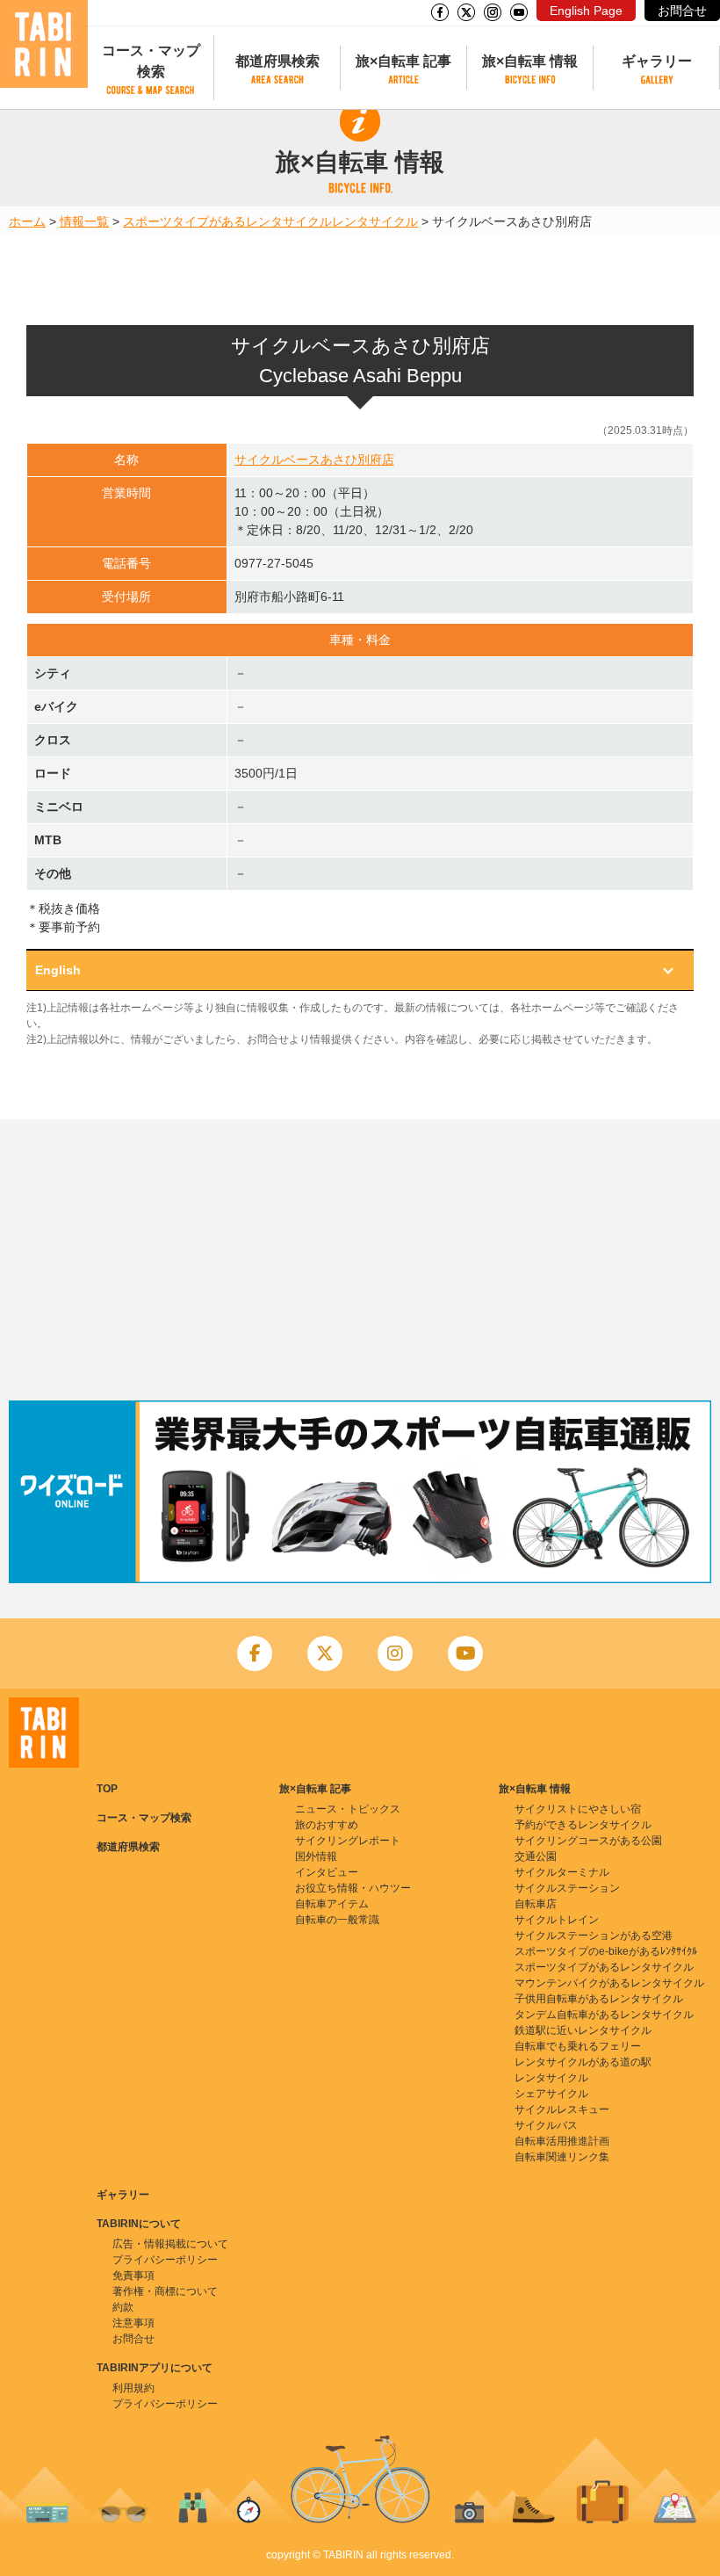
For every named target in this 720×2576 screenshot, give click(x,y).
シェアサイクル (551, 2094)
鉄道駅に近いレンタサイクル (583, 2030)
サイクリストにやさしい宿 (578, 1809)
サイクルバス (546, 2125)
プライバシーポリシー (165, 2260)
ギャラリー (657, 61)
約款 (123, 2307)
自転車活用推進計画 (562, 2141)
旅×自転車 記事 (403, 61)
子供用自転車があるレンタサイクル (599, 1999)
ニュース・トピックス (348, 1809)
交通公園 (536, 1856)
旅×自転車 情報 (530, 61)
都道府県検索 (277, 61)
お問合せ (682, 11)
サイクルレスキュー (562, 2109)
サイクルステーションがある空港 (594, 1936)
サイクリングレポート (348, 1841)
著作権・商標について (165, 2291)
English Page (586, 11)
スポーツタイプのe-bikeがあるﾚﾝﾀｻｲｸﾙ (606, 1951)
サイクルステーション (567, 1888)
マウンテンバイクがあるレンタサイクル (609, 1983)
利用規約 (133, 2388)
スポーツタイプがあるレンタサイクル (227, 221)
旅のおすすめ (327, 1825)
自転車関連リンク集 (562, 2157)
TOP (107, 1789)
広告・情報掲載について (170, 2244)
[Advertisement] (360, 1260)
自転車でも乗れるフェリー (578, 2046)
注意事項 (133, 2323)
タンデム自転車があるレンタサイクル (604, 2015)
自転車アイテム (332, 1904)
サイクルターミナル (562, 1872)
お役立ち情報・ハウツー (353, 1888)
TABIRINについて (139, 2224)
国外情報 (316, 1856)
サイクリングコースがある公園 (588, 1841)
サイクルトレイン (557, 1920)
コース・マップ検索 (151, 61)
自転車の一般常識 (337, 1920)
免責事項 (133, 2276)
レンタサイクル (375, 221)
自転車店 (536, 1904)
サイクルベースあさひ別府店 (314, 459)
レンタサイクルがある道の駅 (583, 2062)
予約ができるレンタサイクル (583, 1825)
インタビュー (327, 1872)
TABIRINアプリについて (155, 2368)
